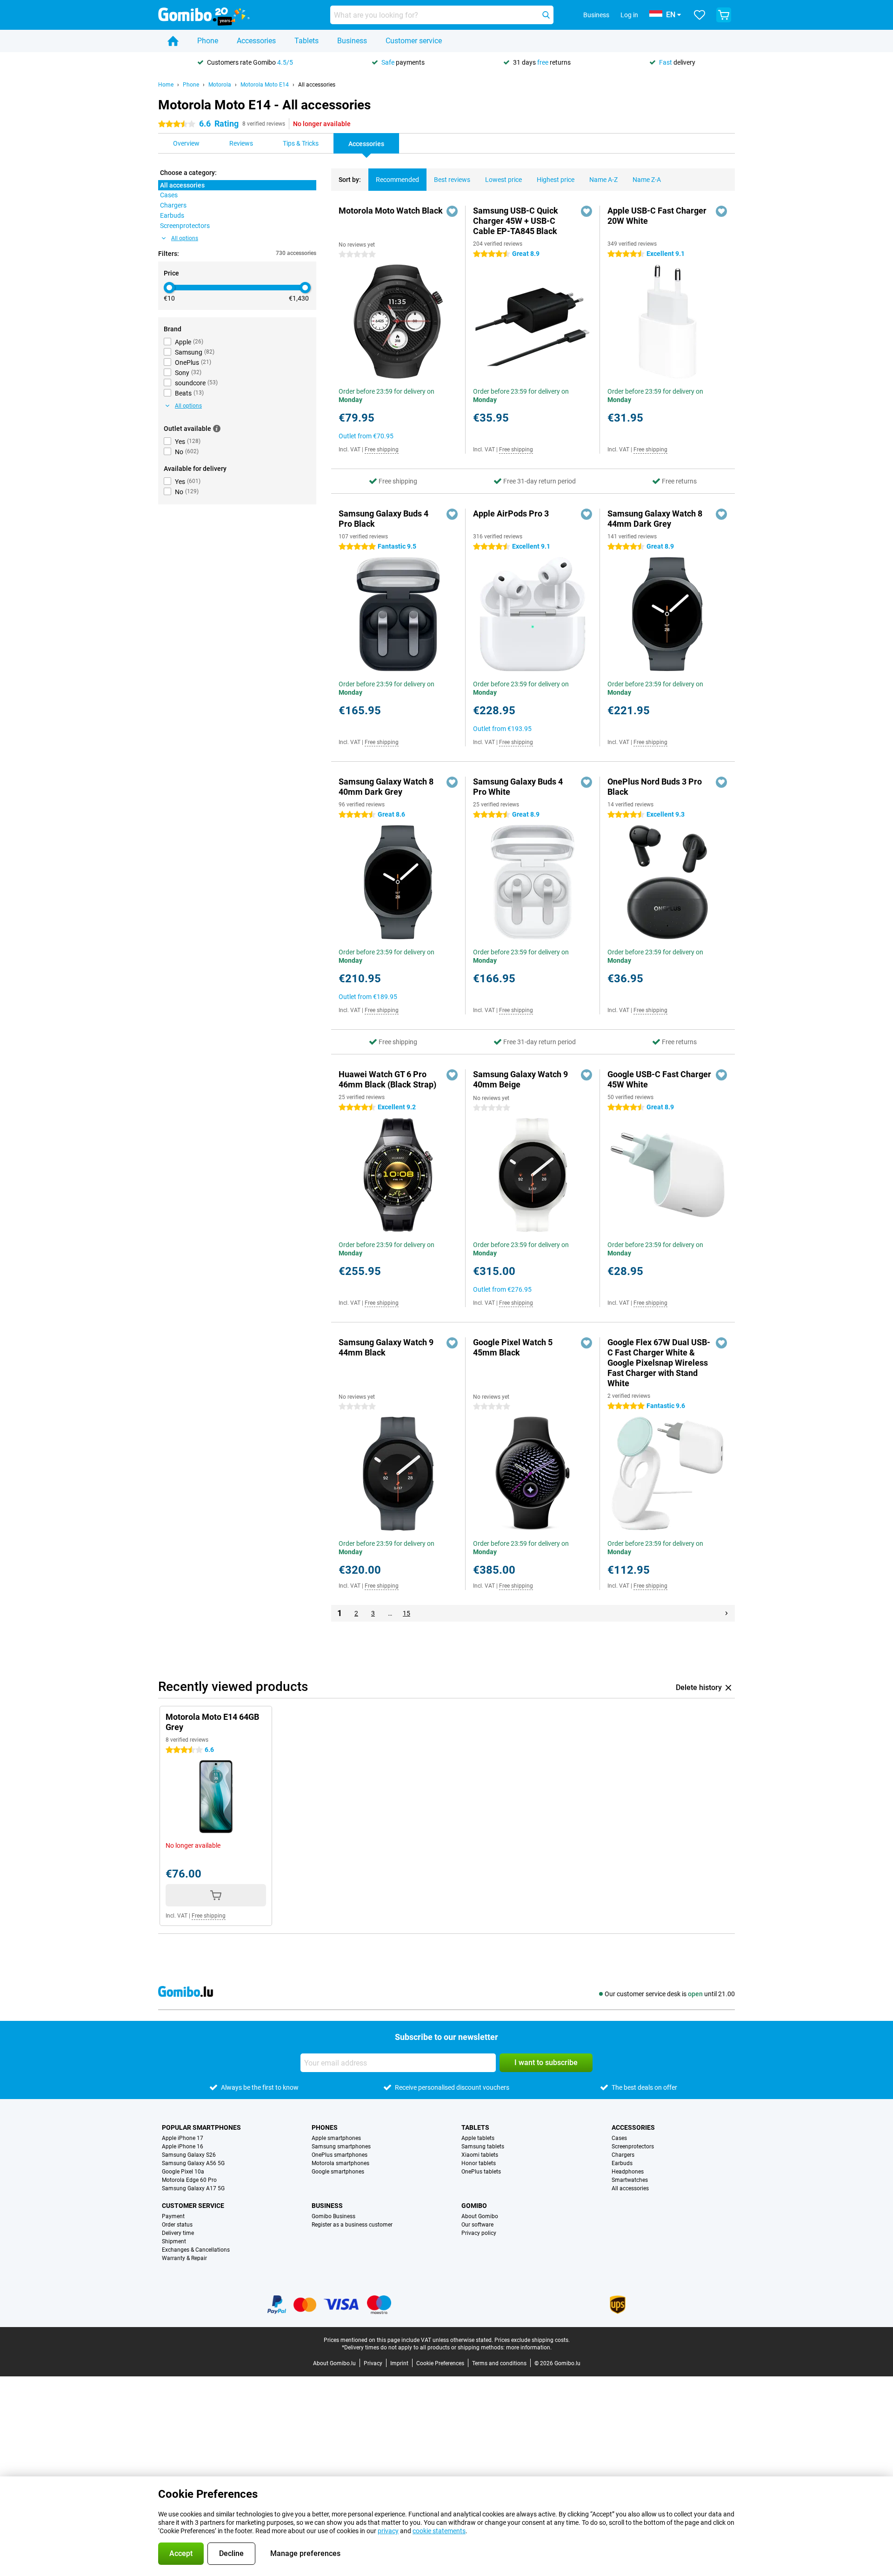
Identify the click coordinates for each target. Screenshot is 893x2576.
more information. (529, 2348)
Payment (173, 2216)
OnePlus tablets (481, 2172)
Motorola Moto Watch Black (391, 211)
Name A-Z (603, 180)
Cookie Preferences (440, 2363)
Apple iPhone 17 (183, 2138)
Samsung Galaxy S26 (189, 2155)
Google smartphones (338, 2172)
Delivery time (178, 2233)
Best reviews (452, 180)
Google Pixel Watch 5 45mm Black (513, 1347)
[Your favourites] (700, 15)
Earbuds (622, 2163)
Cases (619, 2138)
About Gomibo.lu (334, 2363)
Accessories (256, 41)
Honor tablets (479, 2163)
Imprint (399, 2363)
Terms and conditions (499, 2363)
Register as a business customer (352, 2225)
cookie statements (439, 2531)
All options (185, 238)
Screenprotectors (633, 2147)
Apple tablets (478, 2138)
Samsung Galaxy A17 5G (193, 2188)
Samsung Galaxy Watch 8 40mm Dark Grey (386, 787)
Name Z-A (647, 180)
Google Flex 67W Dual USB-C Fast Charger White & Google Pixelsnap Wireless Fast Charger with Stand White (659, 1363)
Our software (477, 2225)
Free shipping (382, 449)
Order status (177, 2225)
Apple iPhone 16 (183, 2147)
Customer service (414, 41)
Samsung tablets (483, 2147)
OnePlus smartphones (340, 2155)
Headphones (628, 2172)
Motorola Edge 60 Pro (189, 2180)
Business (352, 41)
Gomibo (474, 2206)
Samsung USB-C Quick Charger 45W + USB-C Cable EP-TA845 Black (516, 221)
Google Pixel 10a (183, 2172)
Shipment (174, 2241)
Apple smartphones (336, 2138)
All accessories (317, 85)
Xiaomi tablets (480, 2155)
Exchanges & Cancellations (196, 2250)
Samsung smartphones (341, 2147)
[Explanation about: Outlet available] (217, 429)
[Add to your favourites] (452, 211)
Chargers (623, 2155)
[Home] (173, 41)
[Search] (546, 15)
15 (407, 1613)
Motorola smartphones (340, 2163)
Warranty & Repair (184, 2258)
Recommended (397, 180)
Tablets (307, 41)
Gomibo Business (333, 2216)
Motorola (220, 85)
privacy (388, 2531)
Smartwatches (630, 2180)
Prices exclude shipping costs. (532, 2340)
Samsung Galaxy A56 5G (193, 2163)
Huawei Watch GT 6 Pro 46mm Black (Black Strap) (387, 1079)
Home (166, 85)
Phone (208, 41)
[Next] (726, 1613)
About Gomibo (480, 2216)
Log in (629, 15)
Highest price (556, 180)
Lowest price (503, 180)
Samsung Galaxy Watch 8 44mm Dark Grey (655, 519)
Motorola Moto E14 (265, 85)
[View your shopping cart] (724, 15)
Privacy (373, 2363)
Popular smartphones (201, 2127)
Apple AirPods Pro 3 (511, 513)
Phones (325, 2127)
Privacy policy (479, 2233)
